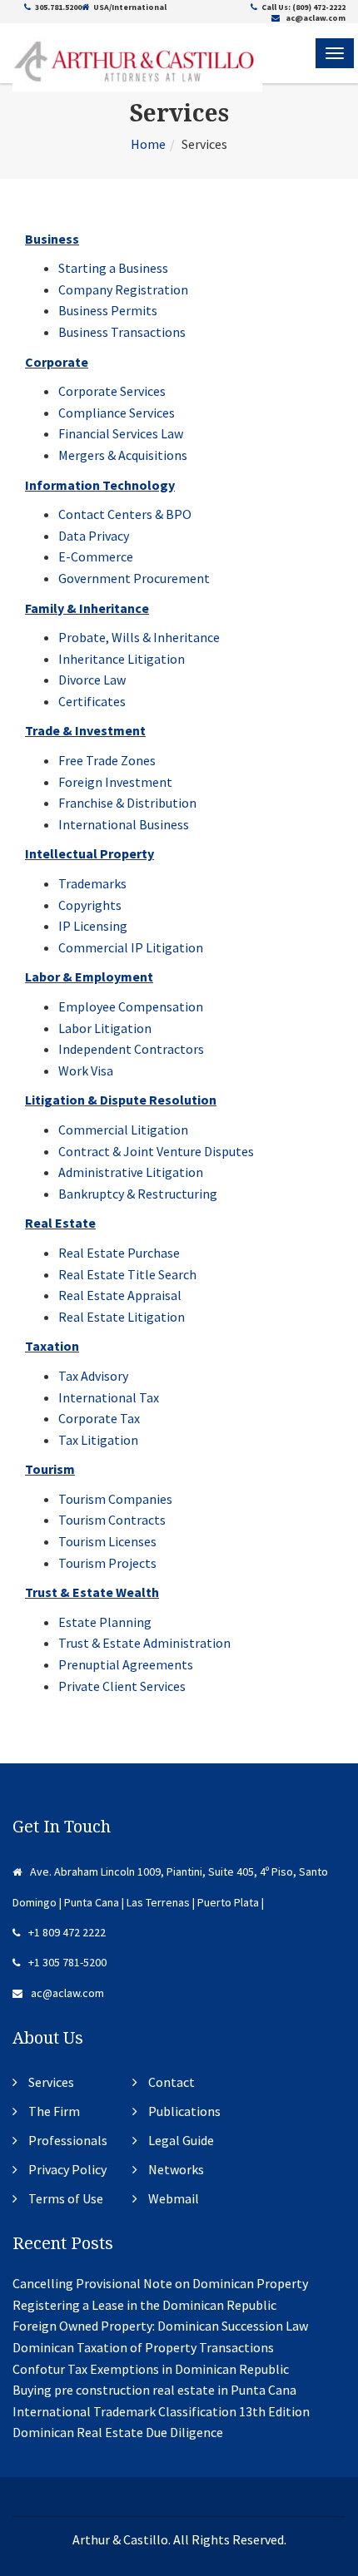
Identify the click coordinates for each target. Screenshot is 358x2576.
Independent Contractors (131, 1049)
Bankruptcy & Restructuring (138, 1194)
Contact (172, 2082)
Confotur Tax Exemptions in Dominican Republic (151, 2369)
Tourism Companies (115, 1499)
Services (51, 2082)
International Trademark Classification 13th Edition (161, 2411)
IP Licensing (93, 926)
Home (148, 144)
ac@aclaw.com (315, 18)
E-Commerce (96, 556)
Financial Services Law (121, 433)
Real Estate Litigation (122, 1317)
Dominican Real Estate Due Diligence (118, 2432)
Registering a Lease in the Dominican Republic (144, 2305)
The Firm (54, 2111)
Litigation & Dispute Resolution (121, 1100)
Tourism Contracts (112, 1520)
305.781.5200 (58, 7)
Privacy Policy (67, 2169)
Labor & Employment (89, 977)
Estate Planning (105, 1622)
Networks (176, 2169)
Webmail (174, 2198)
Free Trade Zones (107, 760)
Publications (184, 2111)
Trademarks (92, 883)
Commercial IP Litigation (131, 947)
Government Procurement (134, 578)
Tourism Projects (107, 1563)
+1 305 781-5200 (67, 1962)
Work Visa (86, 1070)
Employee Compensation (131, 1006)
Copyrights (90, 905)
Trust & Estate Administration (144, 1643)
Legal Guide (181, 2140)
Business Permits (108, 310)
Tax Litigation (98, 1440)
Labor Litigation (105, 1028)
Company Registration (123, 289)
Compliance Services (117, 413)
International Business (124, 824)
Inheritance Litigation (122, 659)
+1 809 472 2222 (67, 1932)
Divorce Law (92, 680)
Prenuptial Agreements (126, 1664)
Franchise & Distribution (127, 803)
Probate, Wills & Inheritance (139, 637)
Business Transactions (122, 332)
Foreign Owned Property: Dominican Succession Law (160, 2326)
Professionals (68, 2140)
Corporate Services (112, 391)
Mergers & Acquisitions (123, 455)
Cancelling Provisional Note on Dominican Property (160, 2283)
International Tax (109, 1397)
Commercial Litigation (123, 1130)
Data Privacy (94, 536)
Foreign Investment (115, 782)
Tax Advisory (93, 1376)
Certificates (92, 701)
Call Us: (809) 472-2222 (303, 7)
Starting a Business (113, 268)
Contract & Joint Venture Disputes (156, 1151)
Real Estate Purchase (119, 1253)
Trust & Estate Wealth (92, 1592)
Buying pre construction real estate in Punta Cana (154, 2390)
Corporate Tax (99, 1418)
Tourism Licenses (107, 1541)
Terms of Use (66, 2198)
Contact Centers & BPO (125, 514)
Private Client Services (122, 1686)
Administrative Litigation (131, 1172)
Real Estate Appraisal (120, 1295)
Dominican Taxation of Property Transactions (143, 2347)
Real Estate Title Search (127, 1274)
